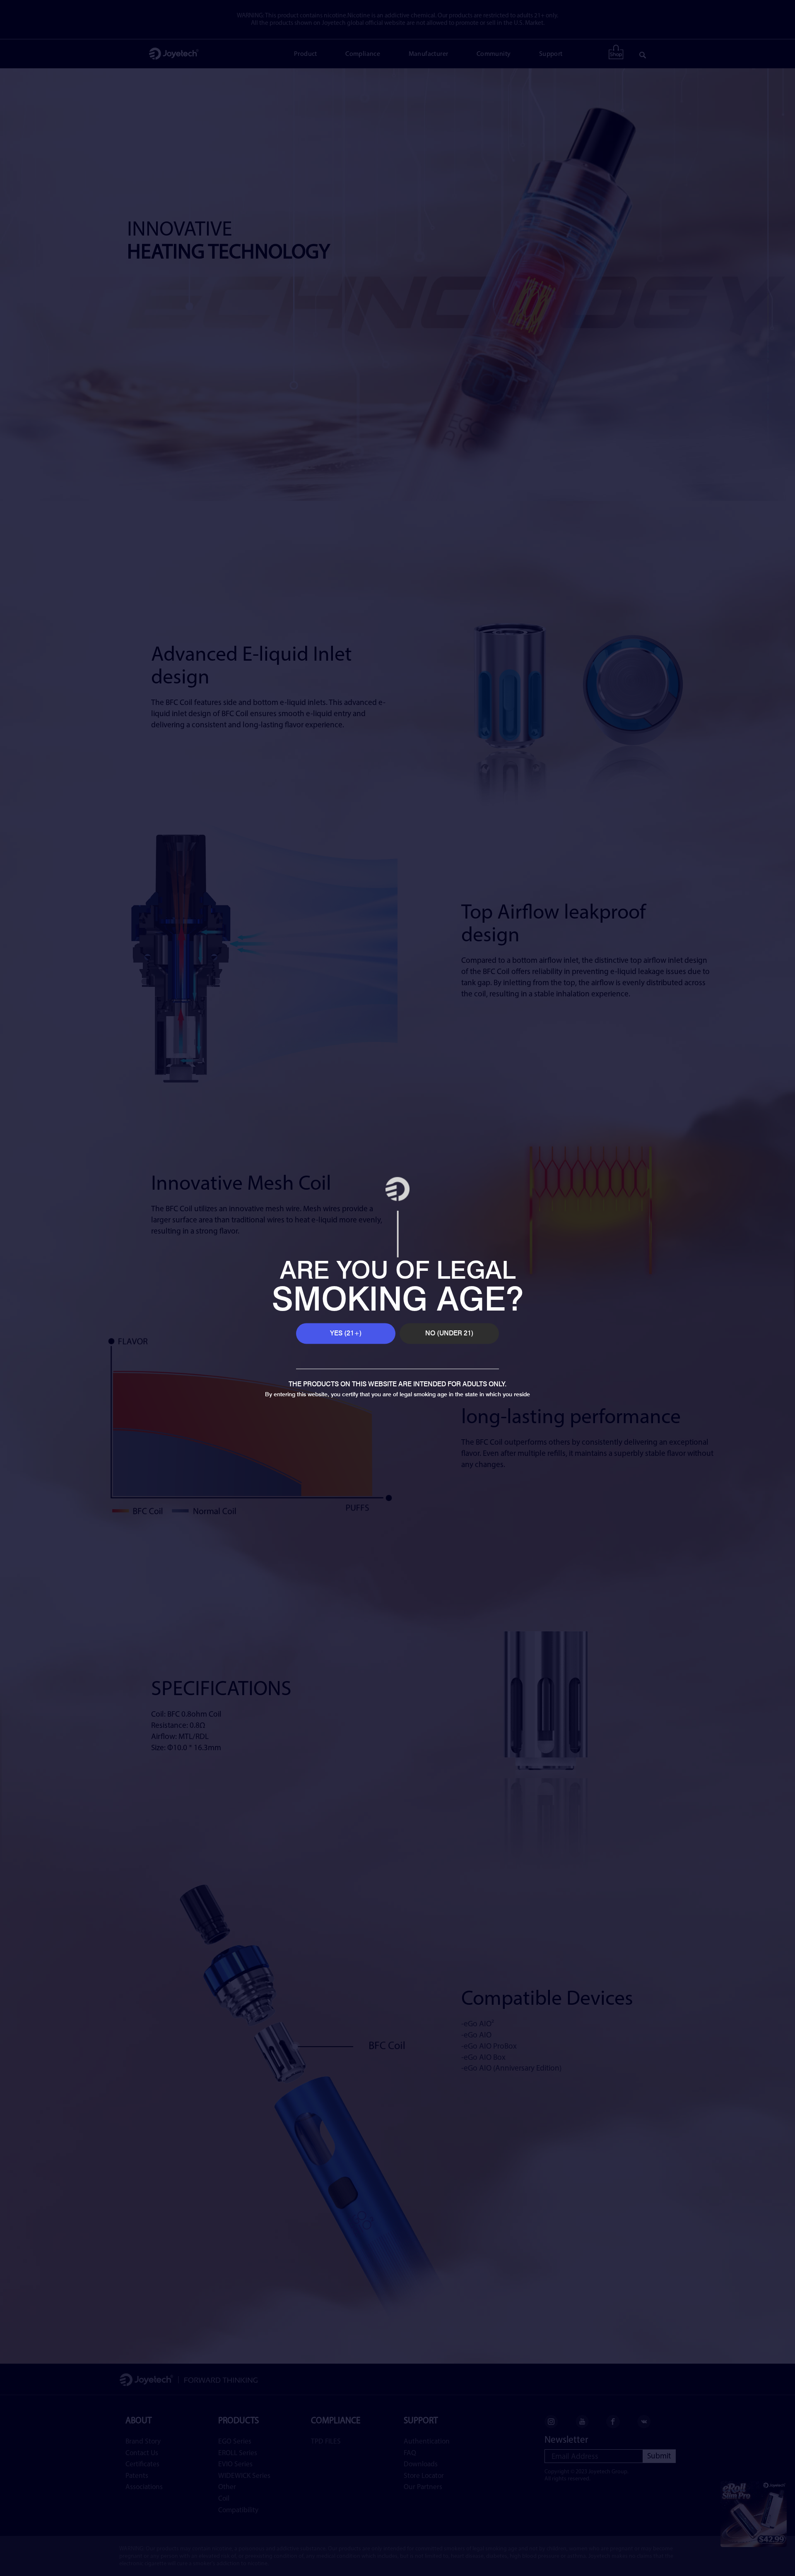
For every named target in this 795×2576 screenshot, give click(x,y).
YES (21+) (346, 1333)
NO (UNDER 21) (449, 1333)
